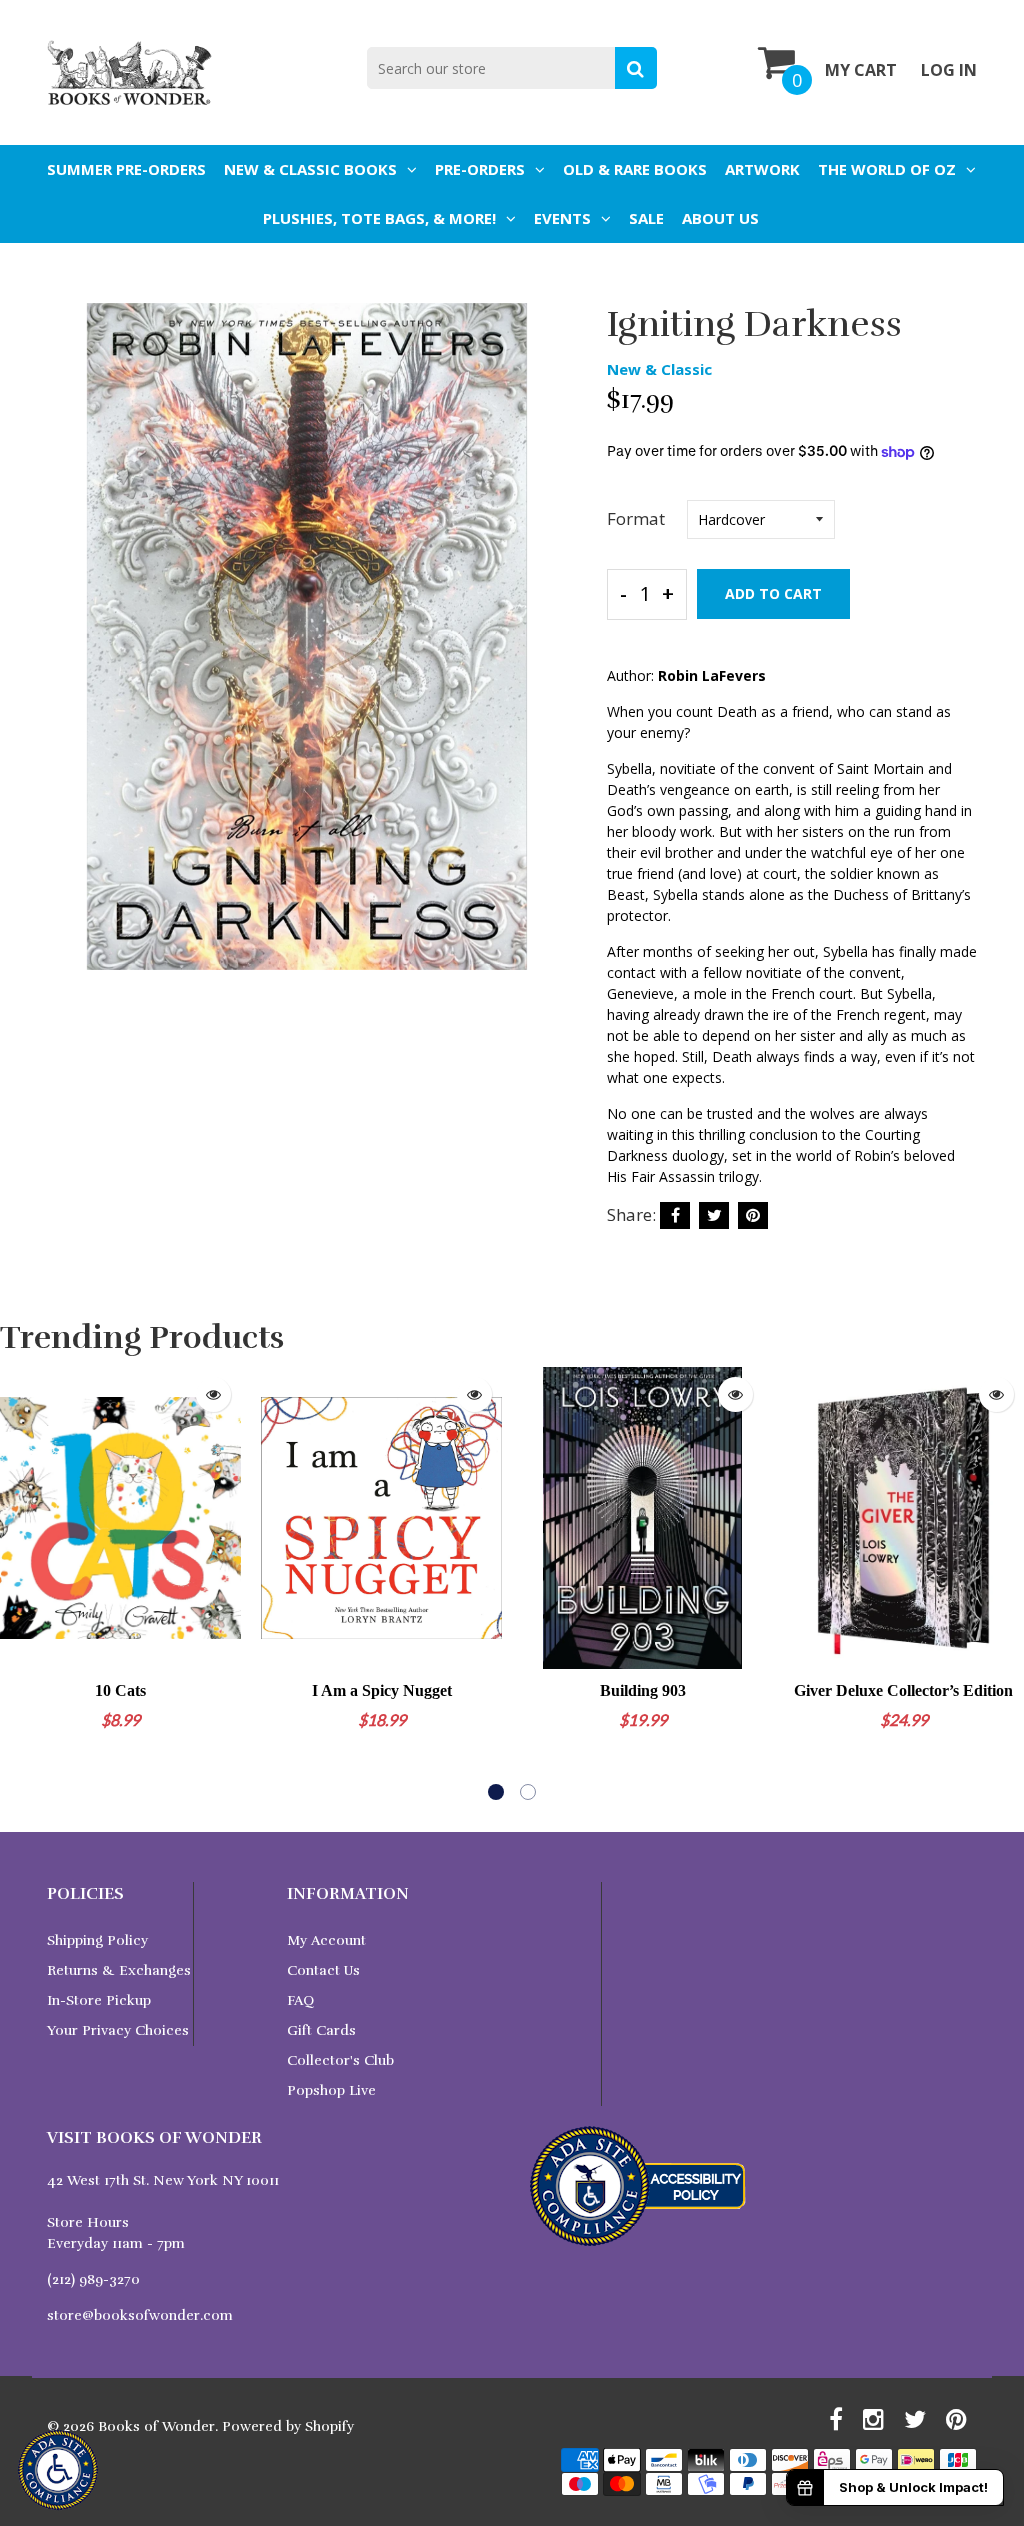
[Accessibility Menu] (58, 2470)
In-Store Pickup (99, 2000)
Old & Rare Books (635, 169)
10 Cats (120, 1690)
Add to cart (773, 593)
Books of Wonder (156, 2426)
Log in (949, 70)
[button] (496, 1792)
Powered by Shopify (288, 2426)
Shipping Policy (97, 1940)
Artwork (762, 169)
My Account (326, 1940)
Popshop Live (331, 2090)
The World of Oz (887, 169)
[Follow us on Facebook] (675, 1215)
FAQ (300, 2000)
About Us (720, 218)
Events (562, 218)
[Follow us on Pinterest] (753, 1215)
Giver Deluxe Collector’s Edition (903, 1690)
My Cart (861, 70)
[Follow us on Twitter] (714, 1215)
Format (636, 518)
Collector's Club (340, 2060)
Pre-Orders (480, 169)
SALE (646, 218)
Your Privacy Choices (118, 2030)
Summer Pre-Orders (126, 169)
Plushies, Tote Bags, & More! (379, 218)
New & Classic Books (310, 169)
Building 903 (643, 1690)
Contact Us (323, 1970)
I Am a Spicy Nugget (382, 1690)
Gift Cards (321, 2030)
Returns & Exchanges (119, 1970)
